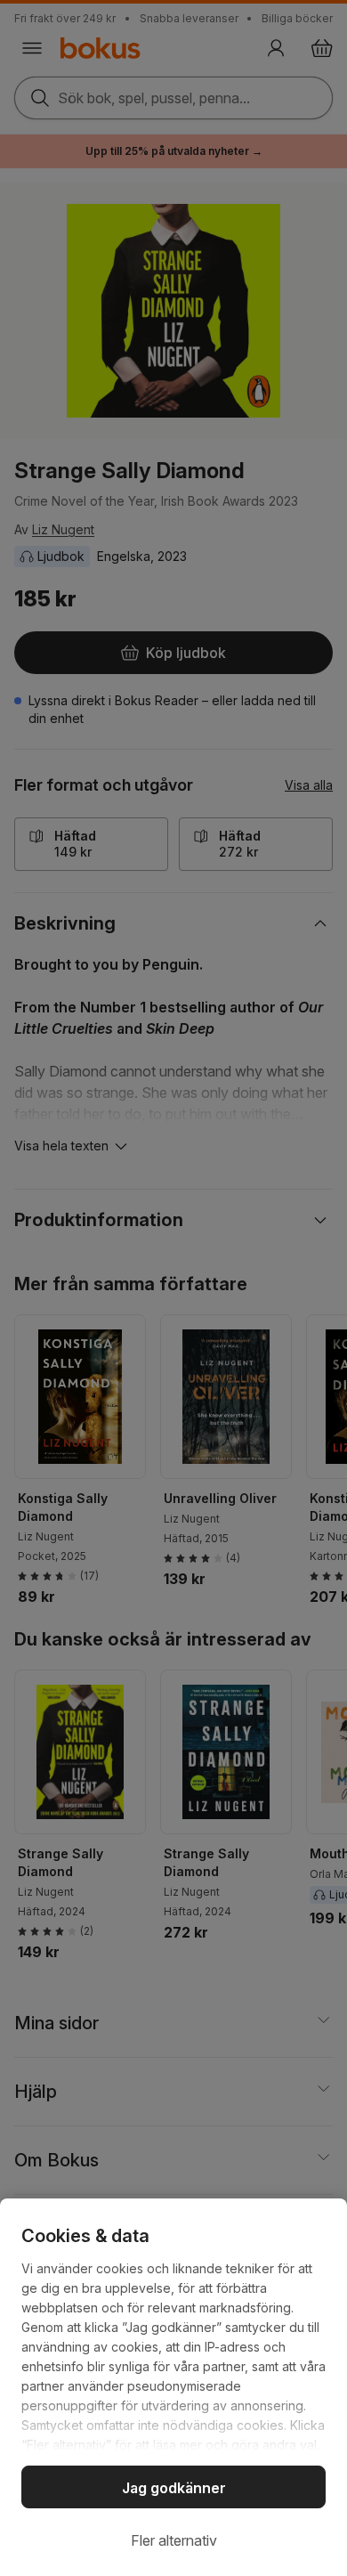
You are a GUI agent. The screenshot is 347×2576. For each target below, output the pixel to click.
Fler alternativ (174, 2540)
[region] (173, 2387)
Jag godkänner (174, 2488)
